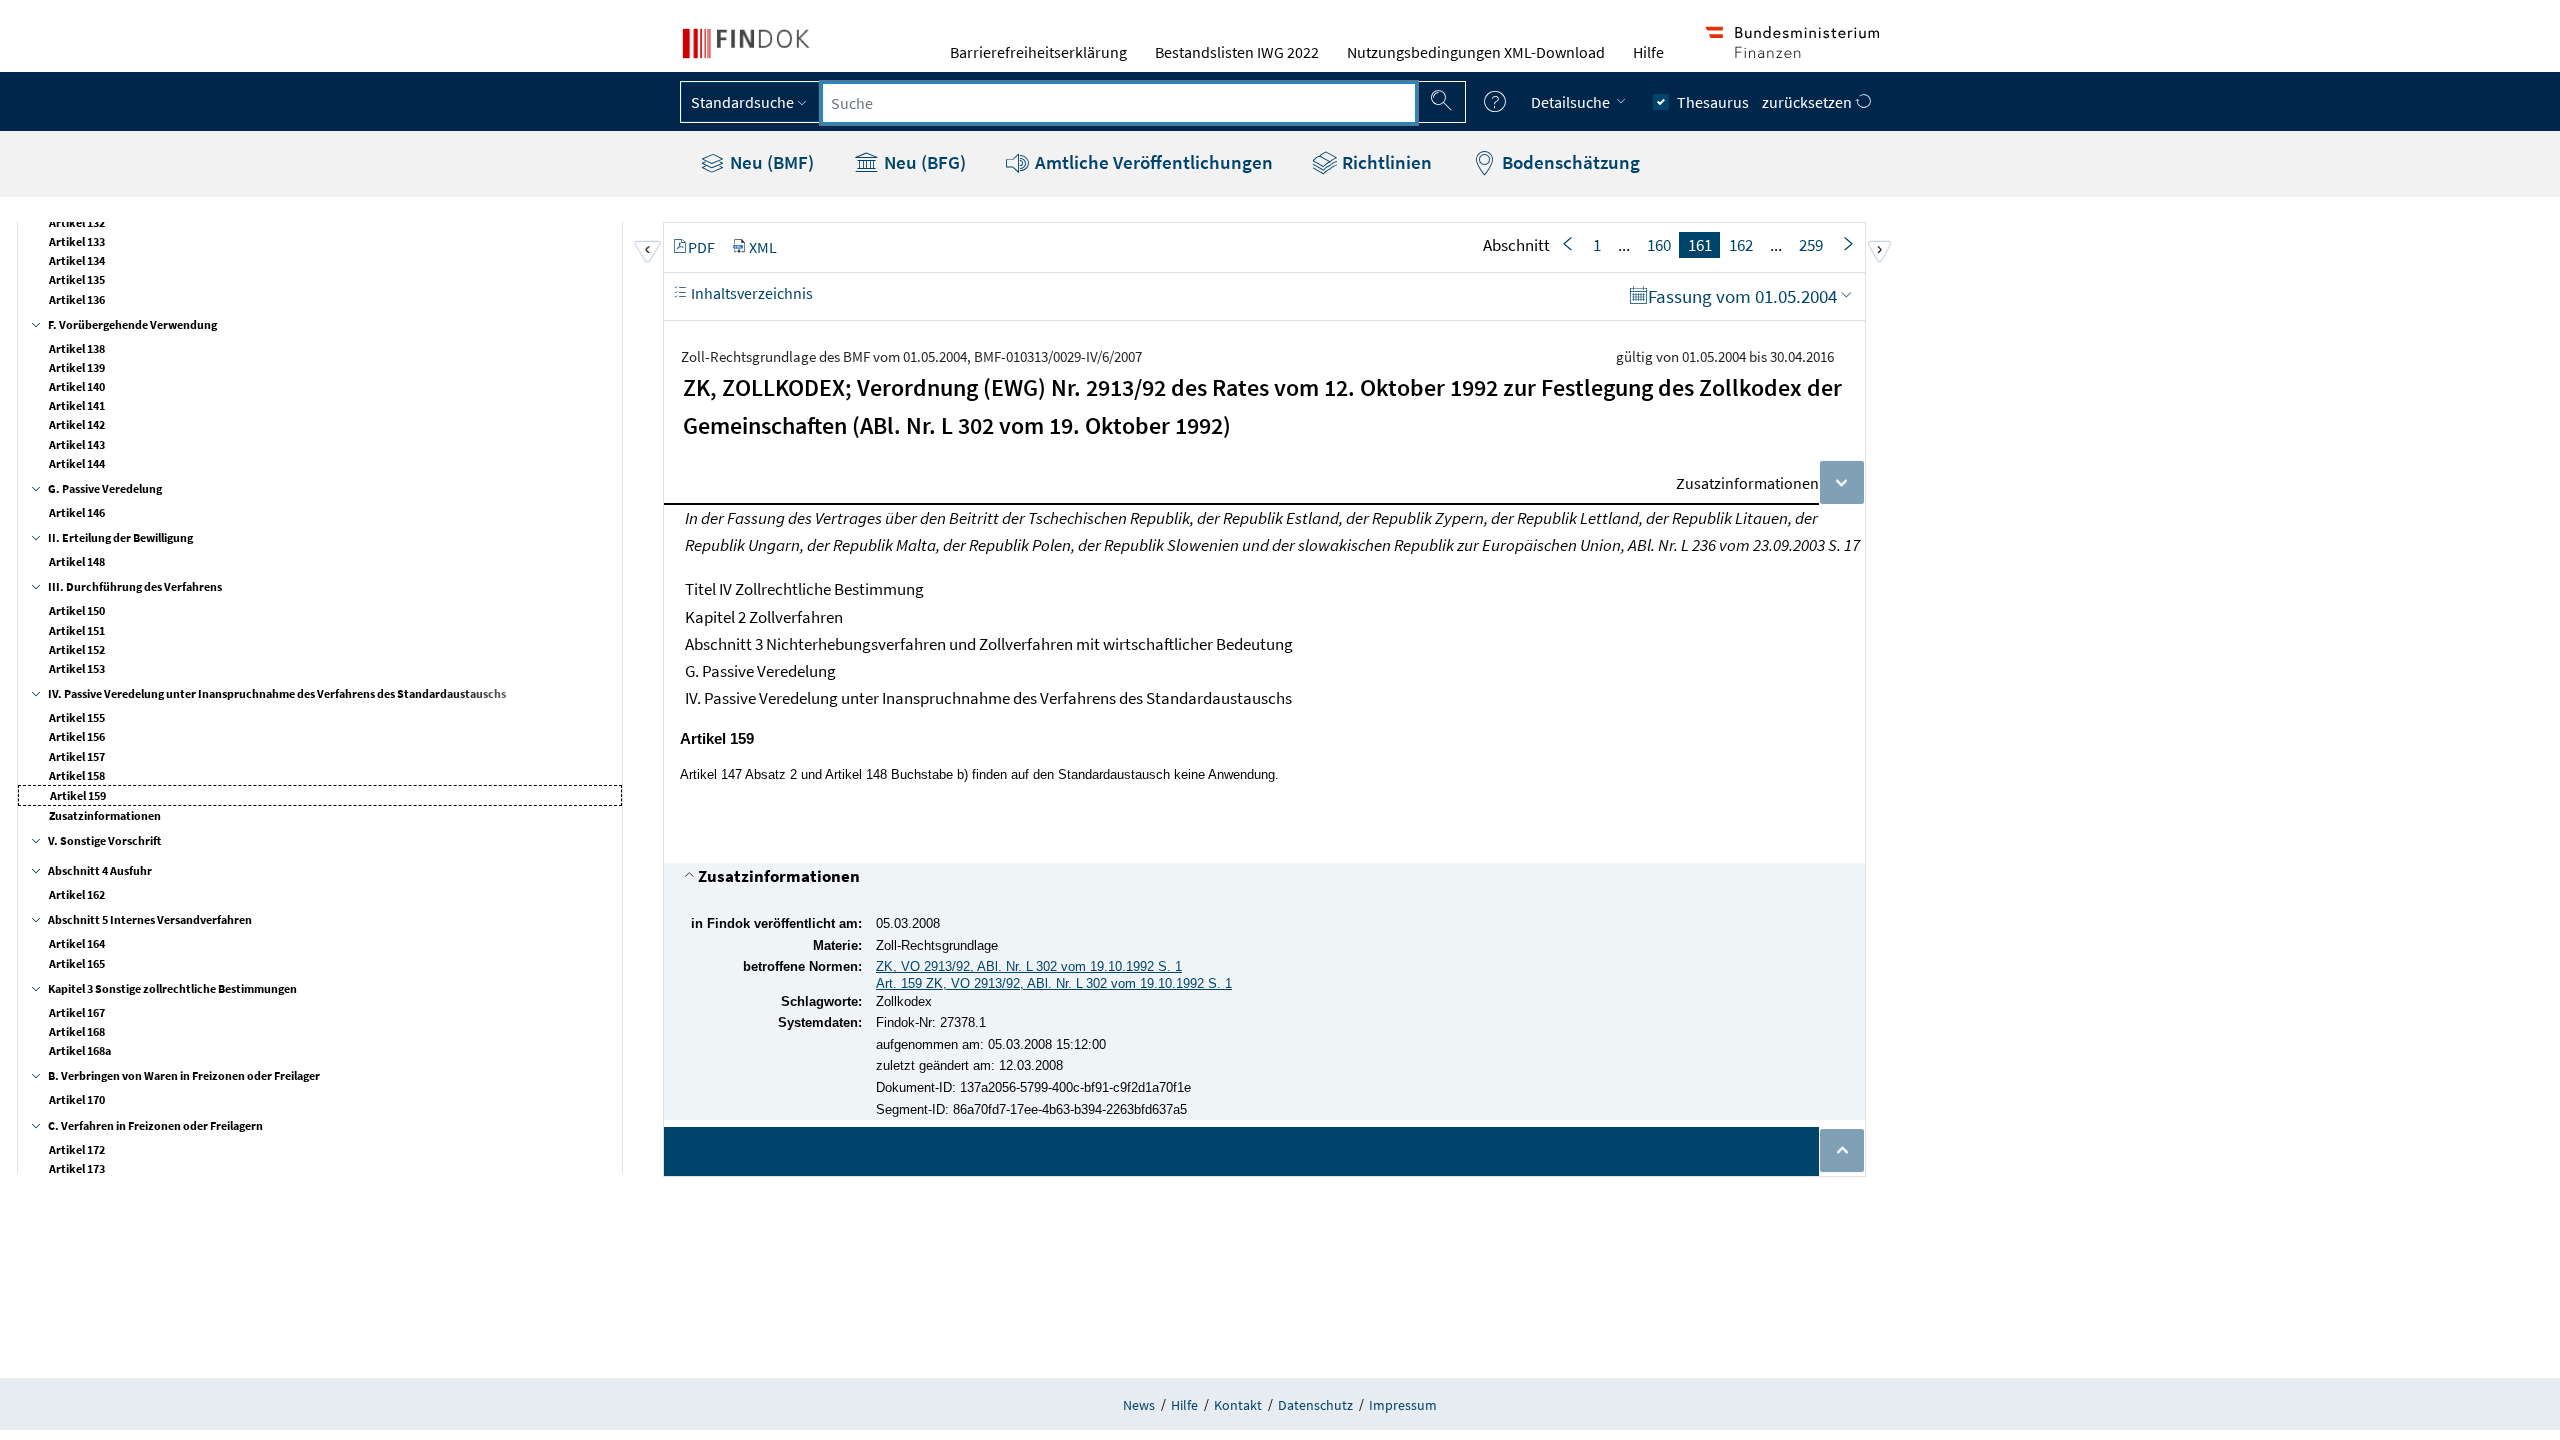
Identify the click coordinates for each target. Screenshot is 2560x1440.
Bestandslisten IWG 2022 (1237, 52)
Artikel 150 (77, 610)
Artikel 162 (77, 894)
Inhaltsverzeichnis (750, 293)
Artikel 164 (77, 943)
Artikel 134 (77, 260)
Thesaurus (1713, 102)
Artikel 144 (77, 463)
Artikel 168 (77, 1031)
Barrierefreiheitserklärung (1038, 52)
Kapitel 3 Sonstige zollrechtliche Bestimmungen (172, 988)
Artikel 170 (77, 1099)
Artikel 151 (77, 630)
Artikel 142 (77, 424)
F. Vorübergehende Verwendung (132, 324)
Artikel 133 (77, 241)
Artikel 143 (77, 444)
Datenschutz (1315, 1405)
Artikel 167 (77, 1012)
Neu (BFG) (923, 162)
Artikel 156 (77, 736)
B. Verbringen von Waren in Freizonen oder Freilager (184, 1075)
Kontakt (1238, 1405)
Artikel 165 (77, 963)
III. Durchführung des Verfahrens (135, 586)
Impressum (1403, 1405)
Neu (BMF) (770, 162)
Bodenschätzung (1569, 162)
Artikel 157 (77, 756)
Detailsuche (1572, 102)
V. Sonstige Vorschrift (104, 840)
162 (1741, 245)
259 (1811, 245)
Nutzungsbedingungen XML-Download (1476, 52)
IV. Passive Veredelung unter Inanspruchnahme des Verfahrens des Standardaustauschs (277, 693)
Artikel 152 (77, 649)
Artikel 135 (77, 279)
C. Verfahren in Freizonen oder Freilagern (155, 1125)
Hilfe (1648, 52)
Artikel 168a (80, 1050)
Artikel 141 (77, 405)
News (1139, 1405)
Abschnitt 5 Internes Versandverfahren (150, 919)
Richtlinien (1385, 162)
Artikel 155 (77, 717)
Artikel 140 (77, 386)
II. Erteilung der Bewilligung (120, 537)
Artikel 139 (77, 367)
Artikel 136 (77, 299)
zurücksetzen (1808, 102)
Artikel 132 (77, 222)
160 (1659, 245)
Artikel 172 (77, 1149)
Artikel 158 (77, 775)
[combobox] (1119, 103)
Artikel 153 (77, 668)
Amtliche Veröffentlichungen (1152, 162)
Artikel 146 (77, 512)
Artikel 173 (77, 1168)
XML (763, 247)
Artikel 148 (77, 561)
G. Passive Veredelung (105, 488)
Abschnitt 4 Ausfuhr (100, 870)
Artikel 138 (77, 348)
